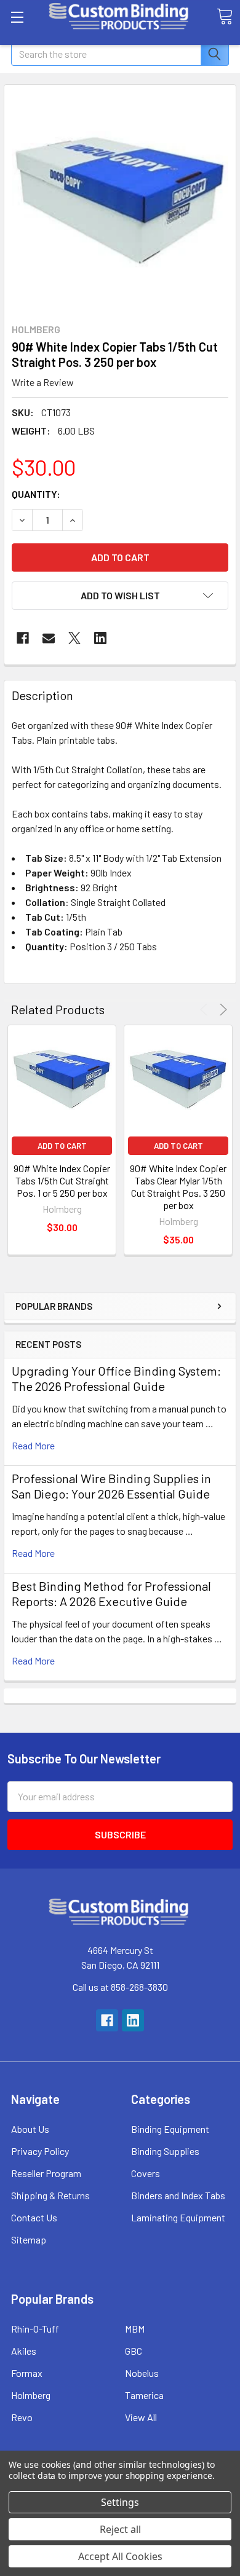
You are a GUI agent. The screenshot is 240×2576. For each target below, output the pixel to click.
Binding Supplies (165, 2151)
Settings (120, 2502)
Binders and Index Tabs (178, 2195)
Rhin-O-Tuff (35, 2329)
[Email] (49, 638)
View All (141, 2417)
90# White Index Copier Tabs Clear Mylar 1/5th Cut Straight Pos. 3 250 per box (178, 1187)
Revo (22, 2417)
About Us (30, 2129)
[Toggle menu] (17, 17)
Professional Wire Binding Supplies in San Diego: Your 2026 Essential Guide (111, 1486)
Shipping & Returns (50, 2195)
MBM (135, 2329)
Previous (206, 1010)
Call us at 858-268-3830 (120, 1987)
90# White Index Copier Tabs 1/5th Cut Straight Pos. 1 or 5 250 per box (62, 1180)
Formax (27, 2373)
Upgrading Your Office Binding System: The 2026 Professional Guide (116, 1378)
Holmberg (31, 2395)
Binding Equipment (170, 2129)
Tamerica (144, 2395)
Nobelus (142, 2373)
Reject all (120, 2529)
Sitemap (29, 2239)
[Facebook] (23, 638)
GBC (134, 2351)
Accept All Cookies (120, 2556)
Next (221, 1010)
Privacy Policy (40, 2151)
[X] (74, 638)
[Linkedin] (100, 638)
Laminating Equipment (178, 2217)
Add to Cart (62, 1146)
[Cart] (225, 17)
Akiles (24, 2351)
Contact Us (34, 2217)
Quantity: (36, 494)
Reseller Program (46, 2173)
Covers (146, 2173)
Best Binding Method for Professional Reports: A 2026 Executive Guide (111, 1593)
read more (33, 1445)
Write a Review (43, 382)
